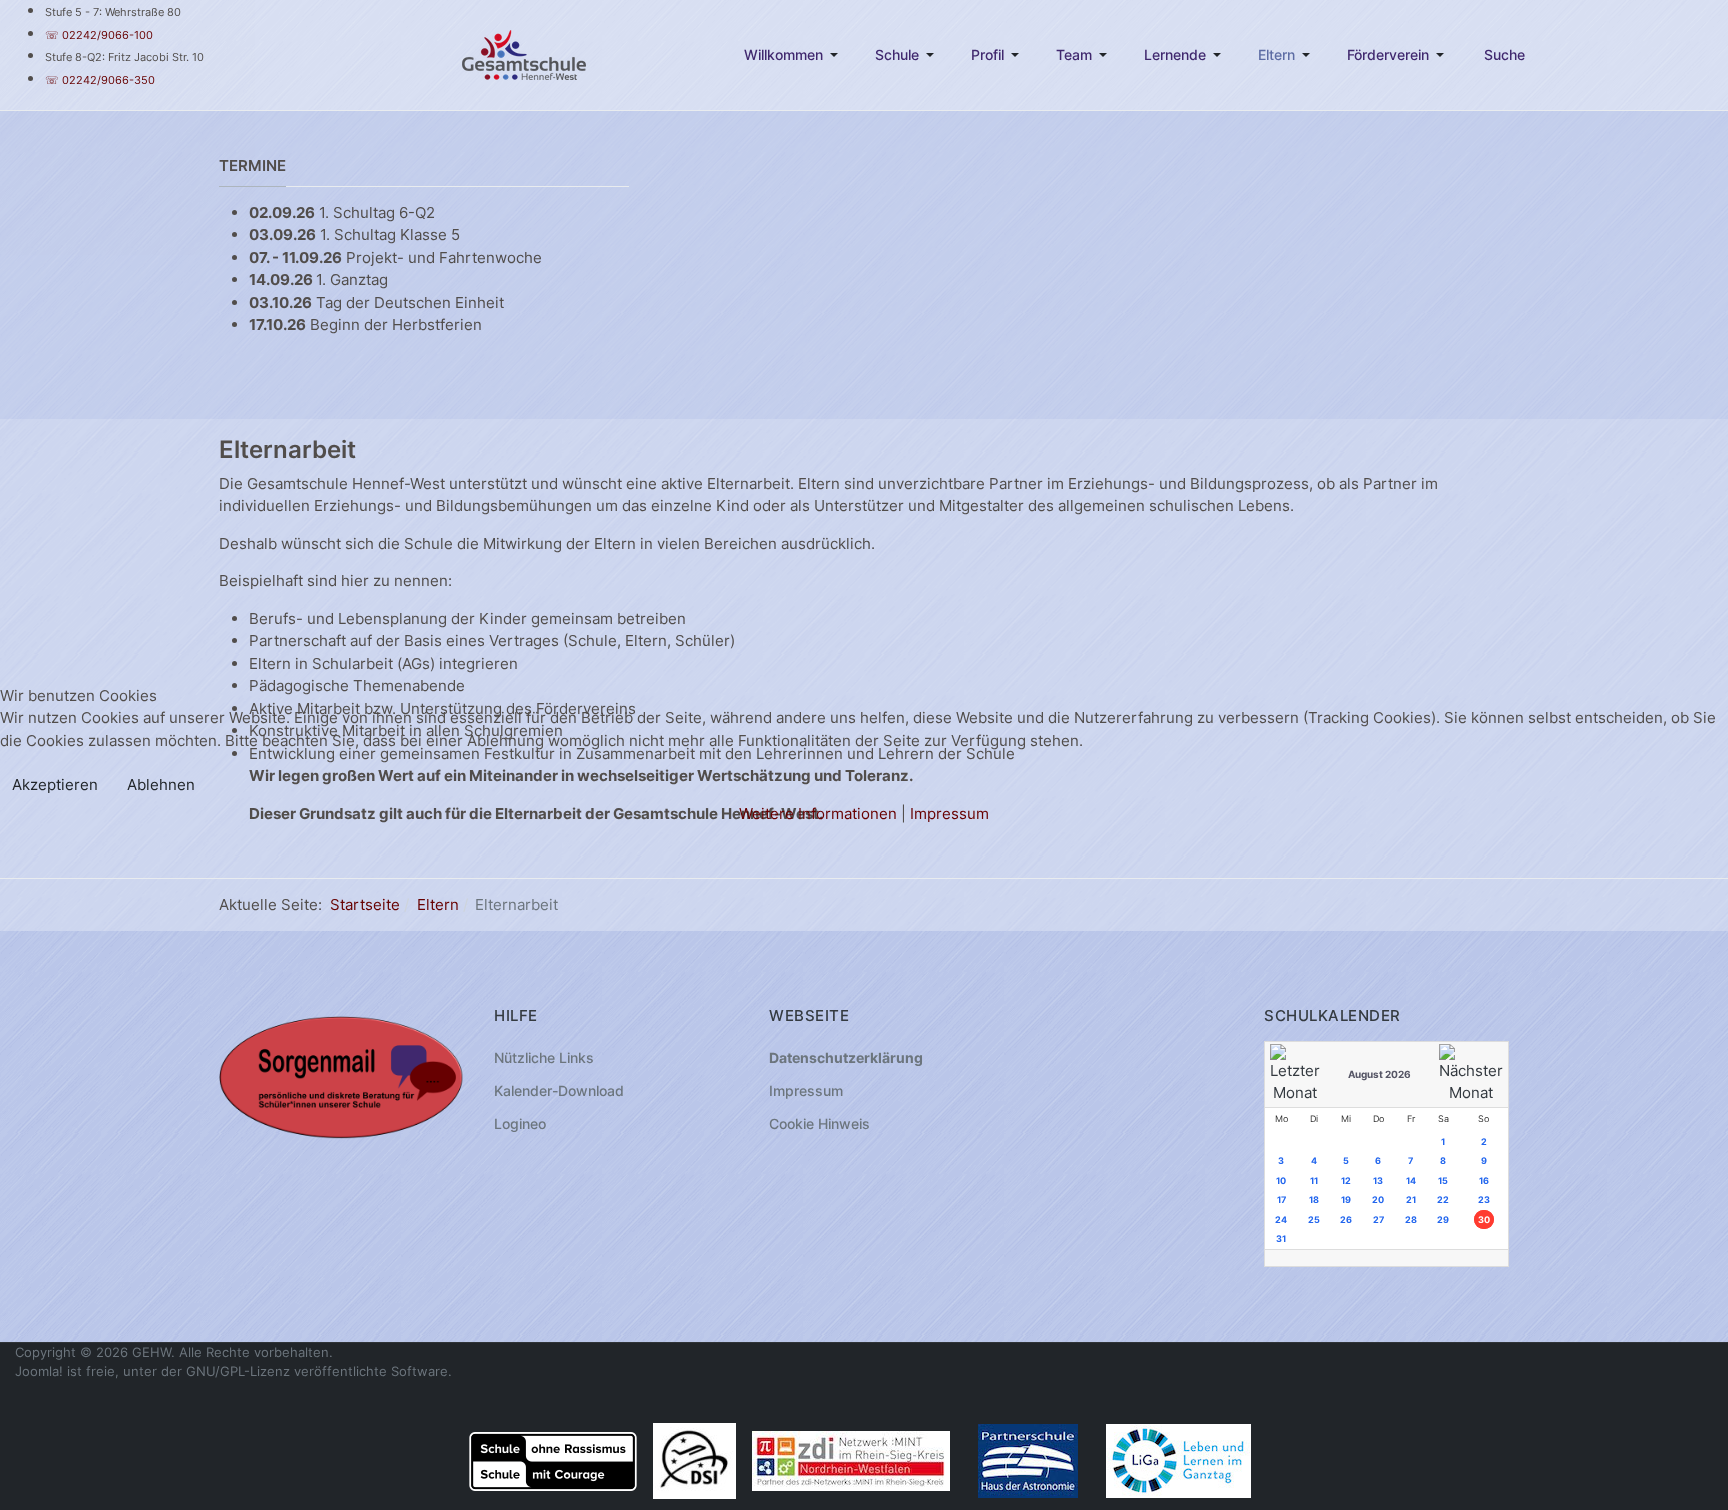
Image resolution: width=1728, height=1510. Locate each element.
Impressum (949, 813)
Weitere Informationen (818, 813)
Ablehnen (161, 784)
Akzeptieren (55, 784)
